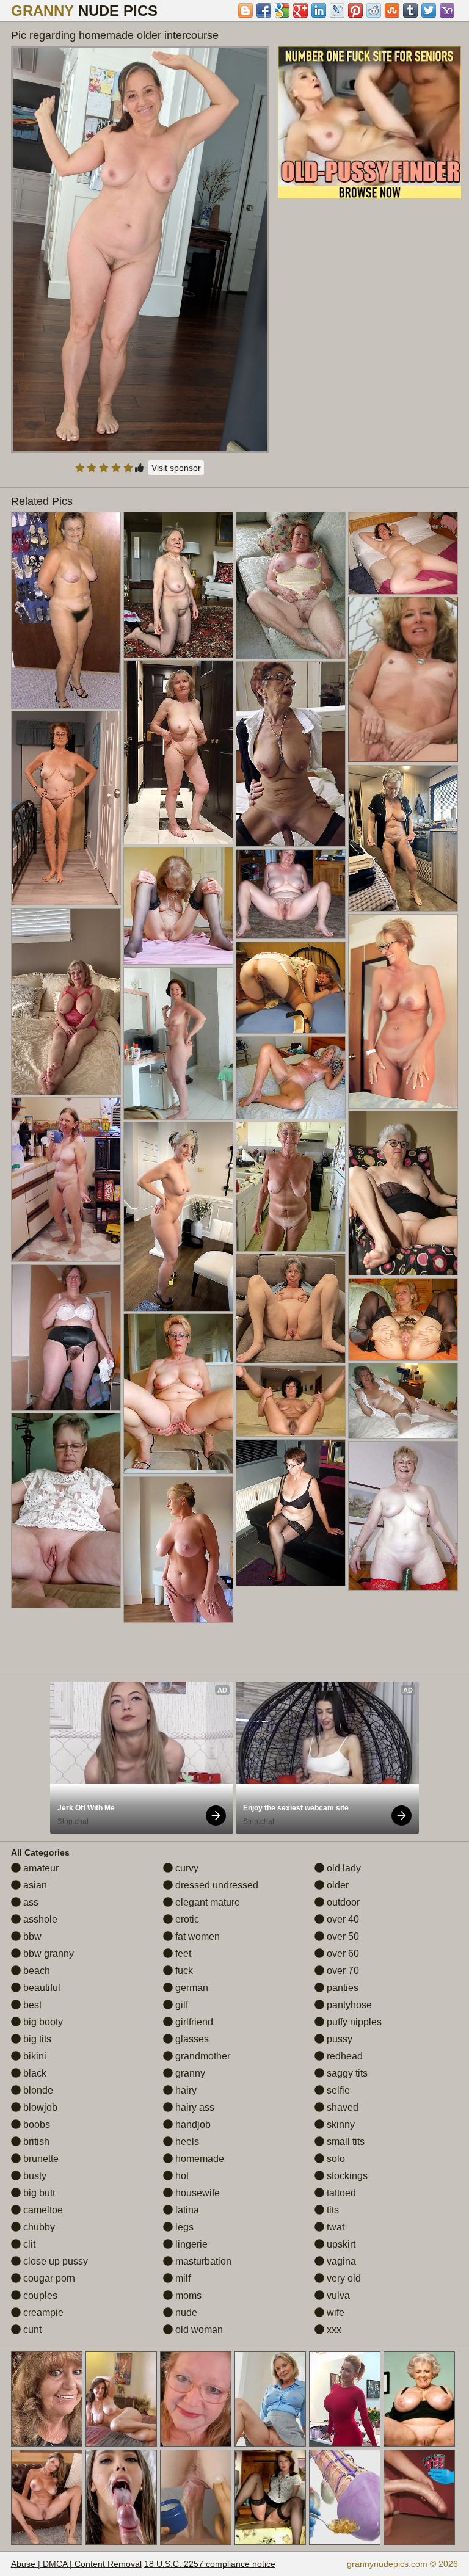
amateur (40, 1868)
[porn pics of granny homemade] (291, 1078)
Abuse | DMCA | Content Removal (76, 2564)
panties (341, 1988)
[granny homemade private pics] (66, 1510)
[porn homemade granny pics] (291, 754)
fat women (196, 1936)
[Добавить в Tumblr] (410, 10)
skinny (340, 2124)
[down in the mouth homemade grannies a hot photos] (178, 1550)
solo (335, 2159)
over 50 (342, 1936)
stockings (346, 2176)
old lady (343, 1868)
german (191, 1988)
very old (343, 2278)
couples (39, 2295)
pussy (338, 2039)
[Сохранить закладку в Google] (282, 10)
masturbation (202, 2261)
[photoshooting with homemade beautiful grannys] (403, 838)
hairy (185, 2090)
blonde (37, 2090)
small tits (344, 2142)
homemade (198, 2159)
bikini (34, 2056)
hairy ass (194, 2107)
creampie (42, 2313)
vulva (337, 2295)
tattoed (340, 2193)
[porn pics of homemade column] (66, 1338)
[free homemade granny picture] (178, 906)
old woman (198, 2330)
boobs (35, 2124)
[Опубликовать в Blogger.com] (245, 10)
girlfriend (193, 2022)
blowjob (39, 2107)
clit (28, 2244)
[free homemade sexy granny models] (178, 1043)
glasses (191, 2039)
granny (189, 2073)
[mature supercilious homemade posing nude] (291, 1401)
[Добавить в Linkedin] (319, 10)
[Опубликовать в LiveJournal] (337, 10)
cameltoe (42, 2210)
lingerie (190, 2244)
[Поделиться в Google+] (300, 10)
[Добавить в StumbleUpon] (392, 10)
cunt (31, 2330)
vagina (340, 2261)
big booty (42, 2022)
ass (30, 1902)
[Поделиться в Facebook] (264, 10)
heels (186, 2142)
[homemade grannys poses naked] (178, 585)
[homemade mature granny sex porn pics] (178, 752)
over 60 (342, 1954)
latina (186, 2210)
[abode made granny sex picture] (178, 1394)
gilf (180, 2005)
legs (183, 2227)
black (34, 2073)
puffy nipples (353, 2022)
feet (182, 1954)
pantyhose (348, 2005)
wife (334, 2313)
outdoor (342, 1902)
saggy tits (346, 2073)
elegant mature (206, 1902)
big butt (38, 2193)
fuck (183, 1971)
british (35, 2142)
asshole (39, 1919)
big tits (36, 2039)
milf (182, 2278)
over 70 (342, 1971)
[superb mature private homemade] (291, 586)
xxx (333, 2330)
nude (185, 2313)
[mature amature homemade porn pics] (403, 1401)
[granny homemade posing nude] (403, 1516)
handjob (192, 2124)
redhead (344, 2056)
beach (35, 1971)
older (336, 1885)
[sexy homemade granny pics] (291, 1512)
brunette (40, 2159)
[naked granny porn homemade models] (178, 1216)
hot (181, 2176)
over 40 (342, 1919)
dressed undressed (216, 1885)
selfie (337, 2090)
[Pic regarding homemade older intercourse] (140, 249)
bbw (31, 1936)
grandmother (202, 2056)
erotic (186, 1919)
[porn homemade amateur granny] (291, 1186)
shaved (341, 2107)
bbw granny (47, 1954)
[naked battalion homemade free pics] (403, 1319)
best (31, 2005)
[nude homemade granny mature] (403, 553)
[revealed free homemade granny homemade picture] (66, 1002)
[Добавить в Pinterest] (355, 10)
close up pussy (54, 2261)
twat (334, 2227)
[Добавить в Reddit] (374, 10)
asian (34, 1885)
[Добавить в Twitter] (429, 10)
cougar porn (48, 2278)
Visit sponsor (176, 468)
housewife (196, 2193)
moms (187, 2295)
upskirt (340, 2244)
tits (332, 2210)
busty (34, 2176)
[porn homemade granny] (291, 1308)
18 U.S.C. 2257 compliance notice (210, 2564)
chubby (38, 2227)
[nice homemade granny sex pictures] (66, 610)
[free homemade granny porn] (66, 808)
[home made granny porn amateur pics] (403, 1011)
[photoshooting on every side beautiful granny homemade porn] (403, 1193)
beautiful (41, 1988)
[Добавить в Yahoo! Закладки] (447, 10)
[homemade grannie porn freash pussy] (291, 988)
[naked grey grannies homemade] (291, 894)
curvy (186, 1868)
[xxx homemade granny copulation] (66, 1179)
